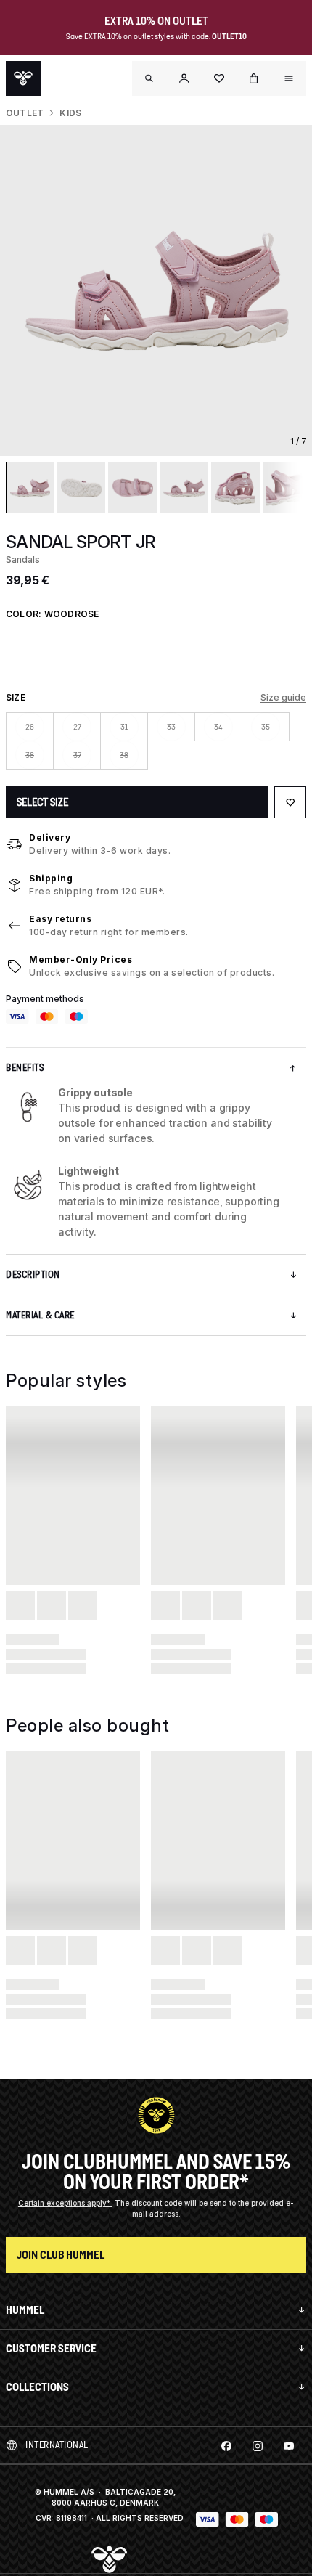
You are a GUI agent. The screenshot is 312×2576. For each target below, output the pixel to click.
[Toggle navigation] (149, 78)
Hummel (25, 2310)
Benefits (25, 1068)
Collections (37, 2387)
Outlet (25, 113)
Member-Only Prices (81, 959)
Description (33, 1275)
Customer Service (51, 2348)
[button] (184, 78)
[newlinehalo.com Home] (23, 78)
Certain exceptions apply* (65, 2203)
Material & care (40, 1315)
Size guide (283, 697)
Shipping (51, 878)
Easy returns (60, 919)
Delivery (50, 837)
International (57, 2445)
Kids (70, 113)
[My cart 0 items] (254, 78)
